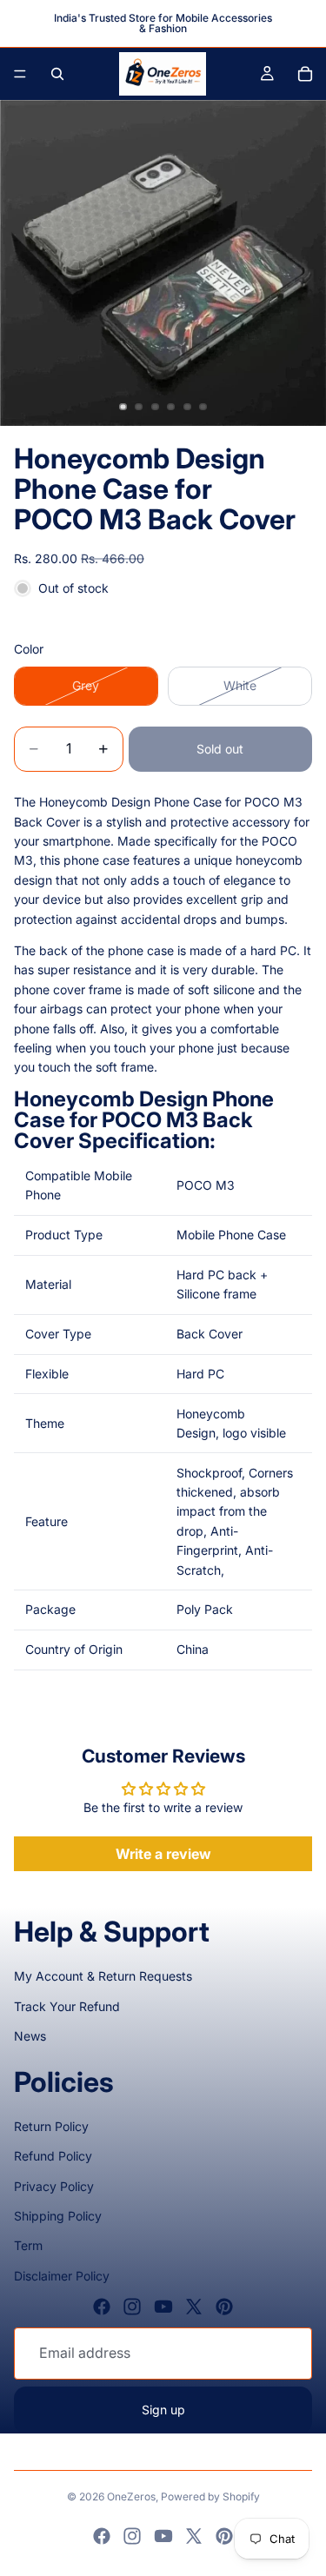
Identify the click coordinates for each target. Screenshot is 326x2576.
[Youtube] (163, 2307)
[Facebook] (102, 2307)
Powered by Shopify (210, 2496)
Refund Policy (53, 2156)
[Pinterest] (224, 2307)
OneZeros (131, 2496)
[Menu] (20, 74)
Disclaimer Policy (62, 2276)
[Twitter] (194, 2307)
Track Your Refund (67, 2006)
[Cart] (305, 74)
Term (28, 2245)
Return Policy (51, 2126)
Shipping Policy (58, 2216)
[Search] (57, 74)
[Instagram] (132, 2307)
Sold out (220, 749)
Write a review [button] (163, 1854)
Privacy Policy (54, 2186)
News (30, 2036)
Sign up (163, 2410)
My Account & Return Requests (103, 1976)
